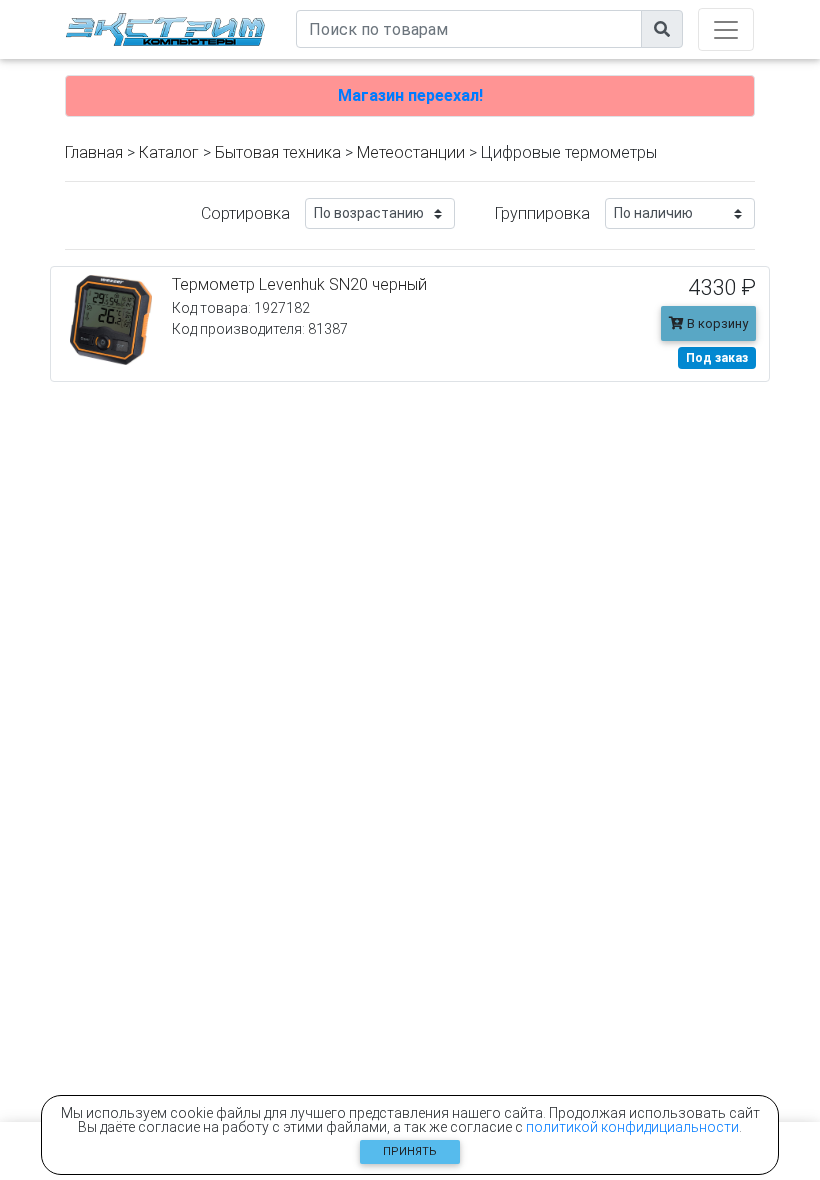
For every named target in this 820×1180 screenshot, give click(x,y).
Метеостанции (411, 152)
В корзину (716, 323)
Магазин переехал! (410, 95)
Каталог (169, 152)
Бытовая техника (278, 152)
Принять (410, 1151)
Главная (94, 152)
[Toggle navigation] (726, 29)
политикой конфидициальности (632, 1127)
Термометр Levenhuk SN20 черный (299, 284)
